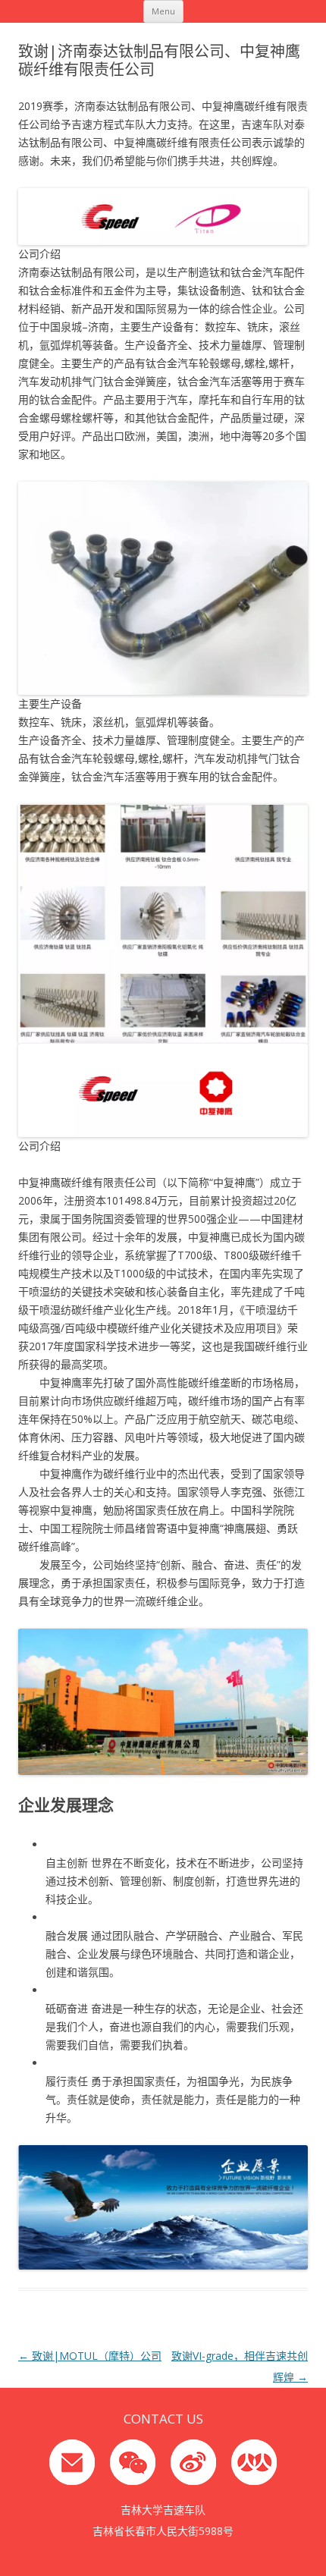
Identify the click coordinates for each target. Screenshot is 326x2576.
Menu (163, 11)
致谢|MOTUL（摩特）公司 (90, 2356)
